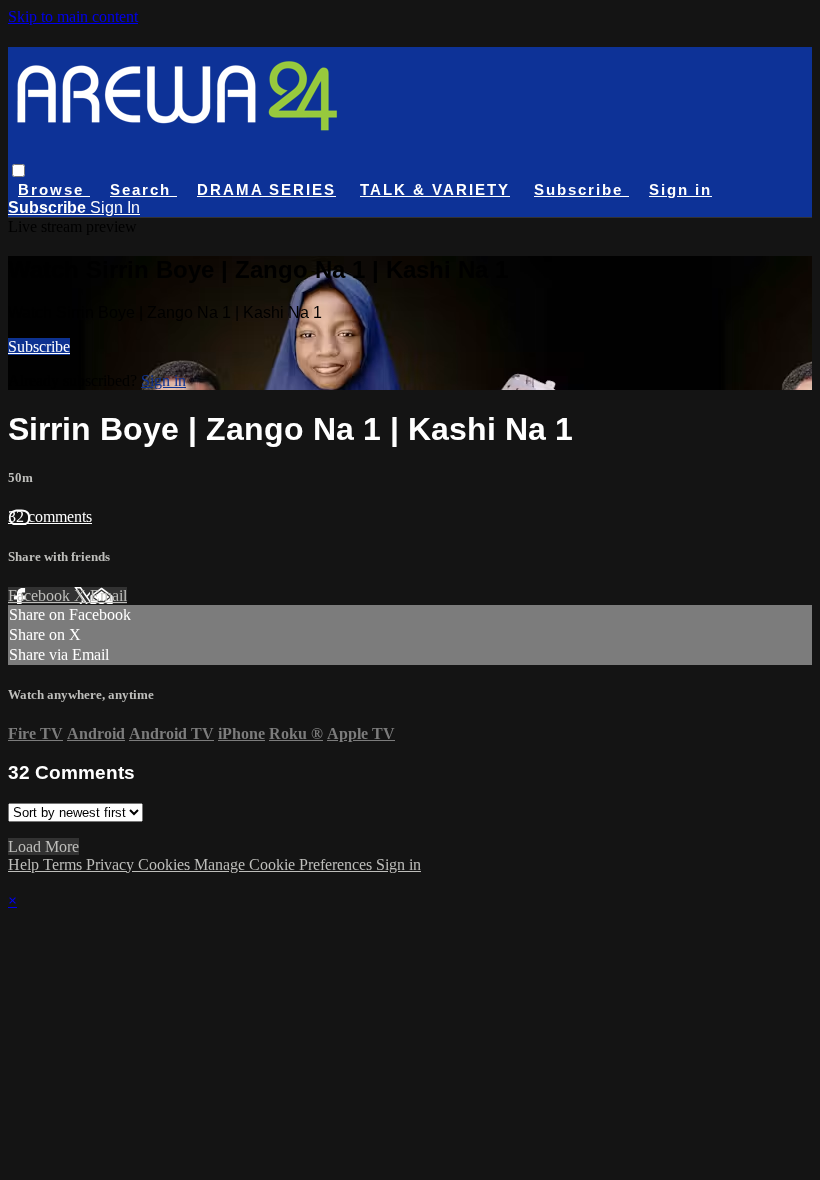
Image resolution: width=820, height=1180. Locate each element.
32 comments (50, 516)
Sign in (680, 189)
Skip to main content (73, 16)
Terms (64, 864)
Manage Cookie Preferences (285, 864)
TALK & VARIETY (435, 189)
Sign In (115, 207)
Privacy (112, 864)
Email (108, 595)
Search (143, 189)
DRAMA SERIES (266, 189)
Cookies (166, 864)
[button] (18, 170)
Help (25, 864)
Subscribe (39, 346)
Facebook (41, 595)
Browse (54, 189)
